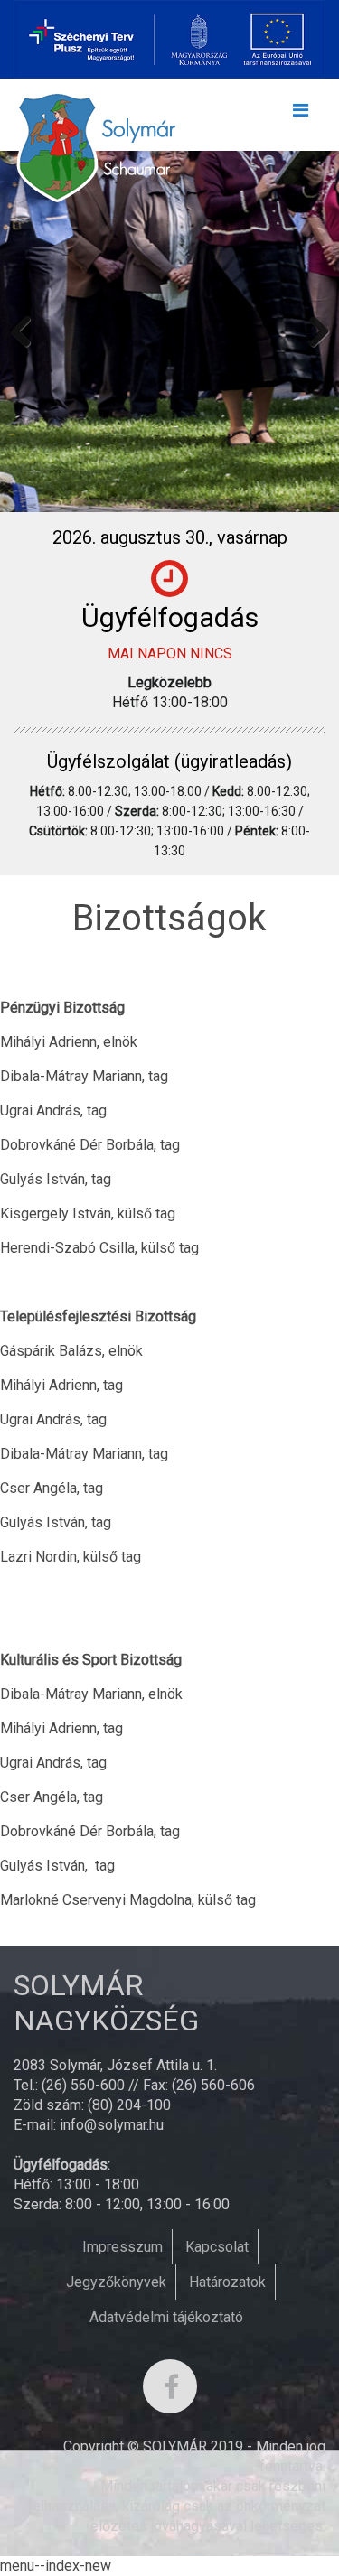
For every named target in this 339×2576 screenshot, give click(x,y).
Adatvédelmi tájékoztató (166, 2317)
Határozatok (227, 2282)
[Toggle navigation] (300, 115)
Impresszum (122, 2247)
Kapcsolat (217, 2247)
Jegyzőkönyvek (116, 2282)
